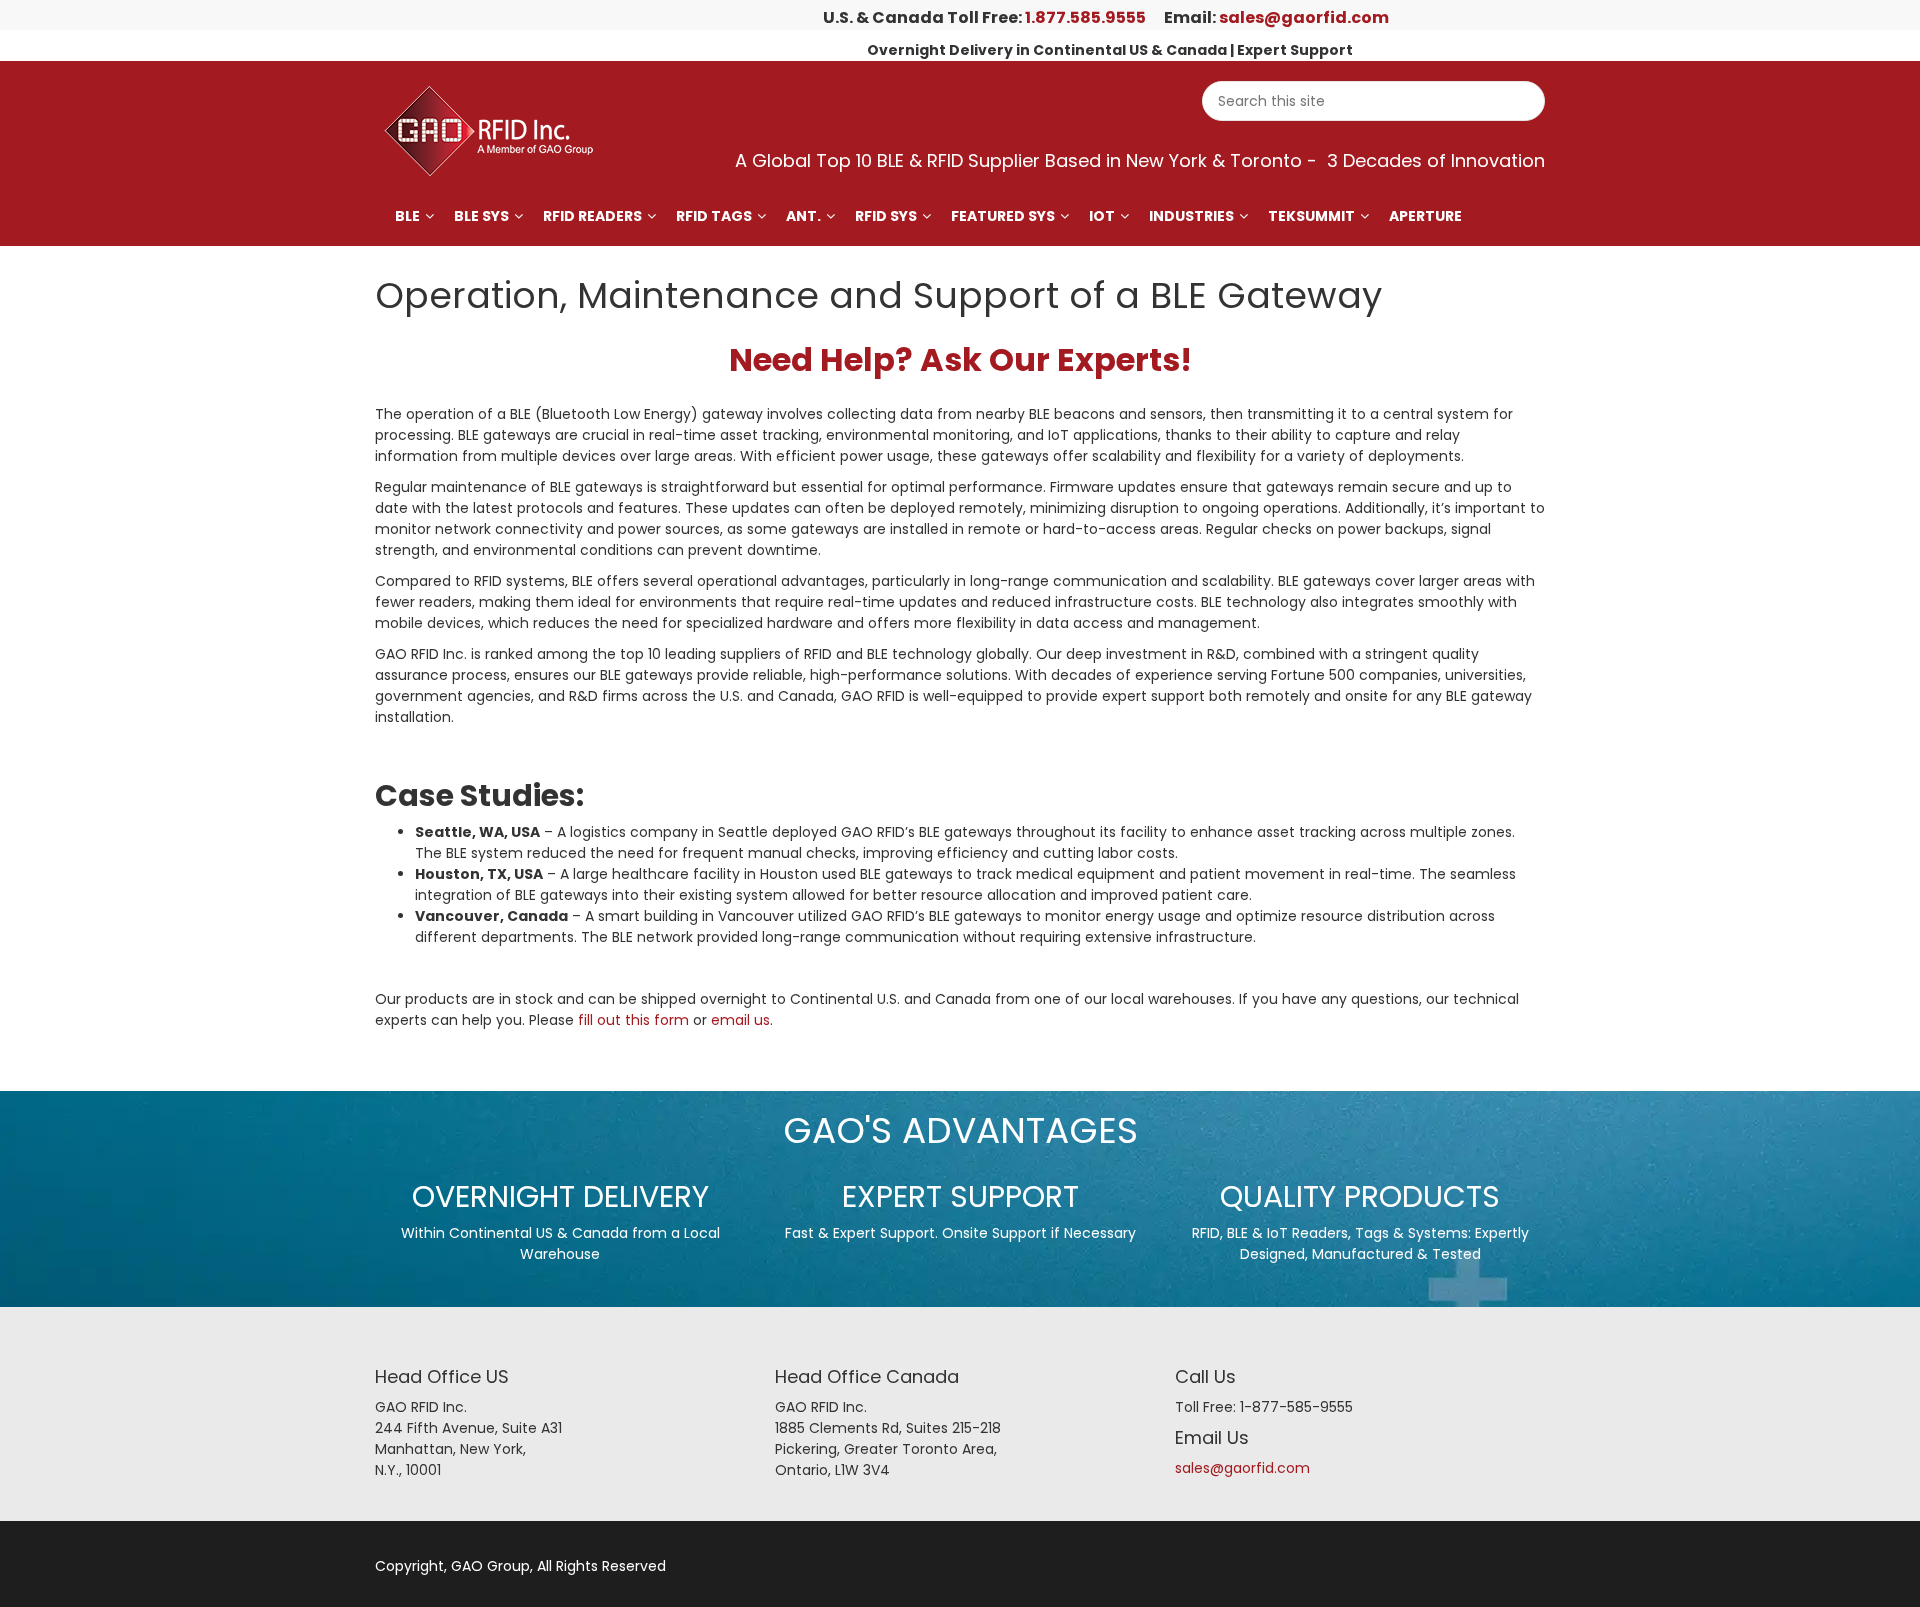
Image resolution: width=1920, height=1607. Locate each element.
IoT (1102, 216)
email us (740, 1020)
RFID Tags (714, 216)
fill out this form (633, 1020)
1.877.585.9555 (1085, 17)
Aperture (1425, 216)
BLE (407, 216)
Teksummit (1311, 216)
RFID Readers (592, 216)
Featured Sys (1003, 216)
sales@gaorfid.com (1304, 17)
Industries (1191, 216)
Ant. (803, 216)
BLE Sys (481, 216)
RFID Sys (886, 216)
